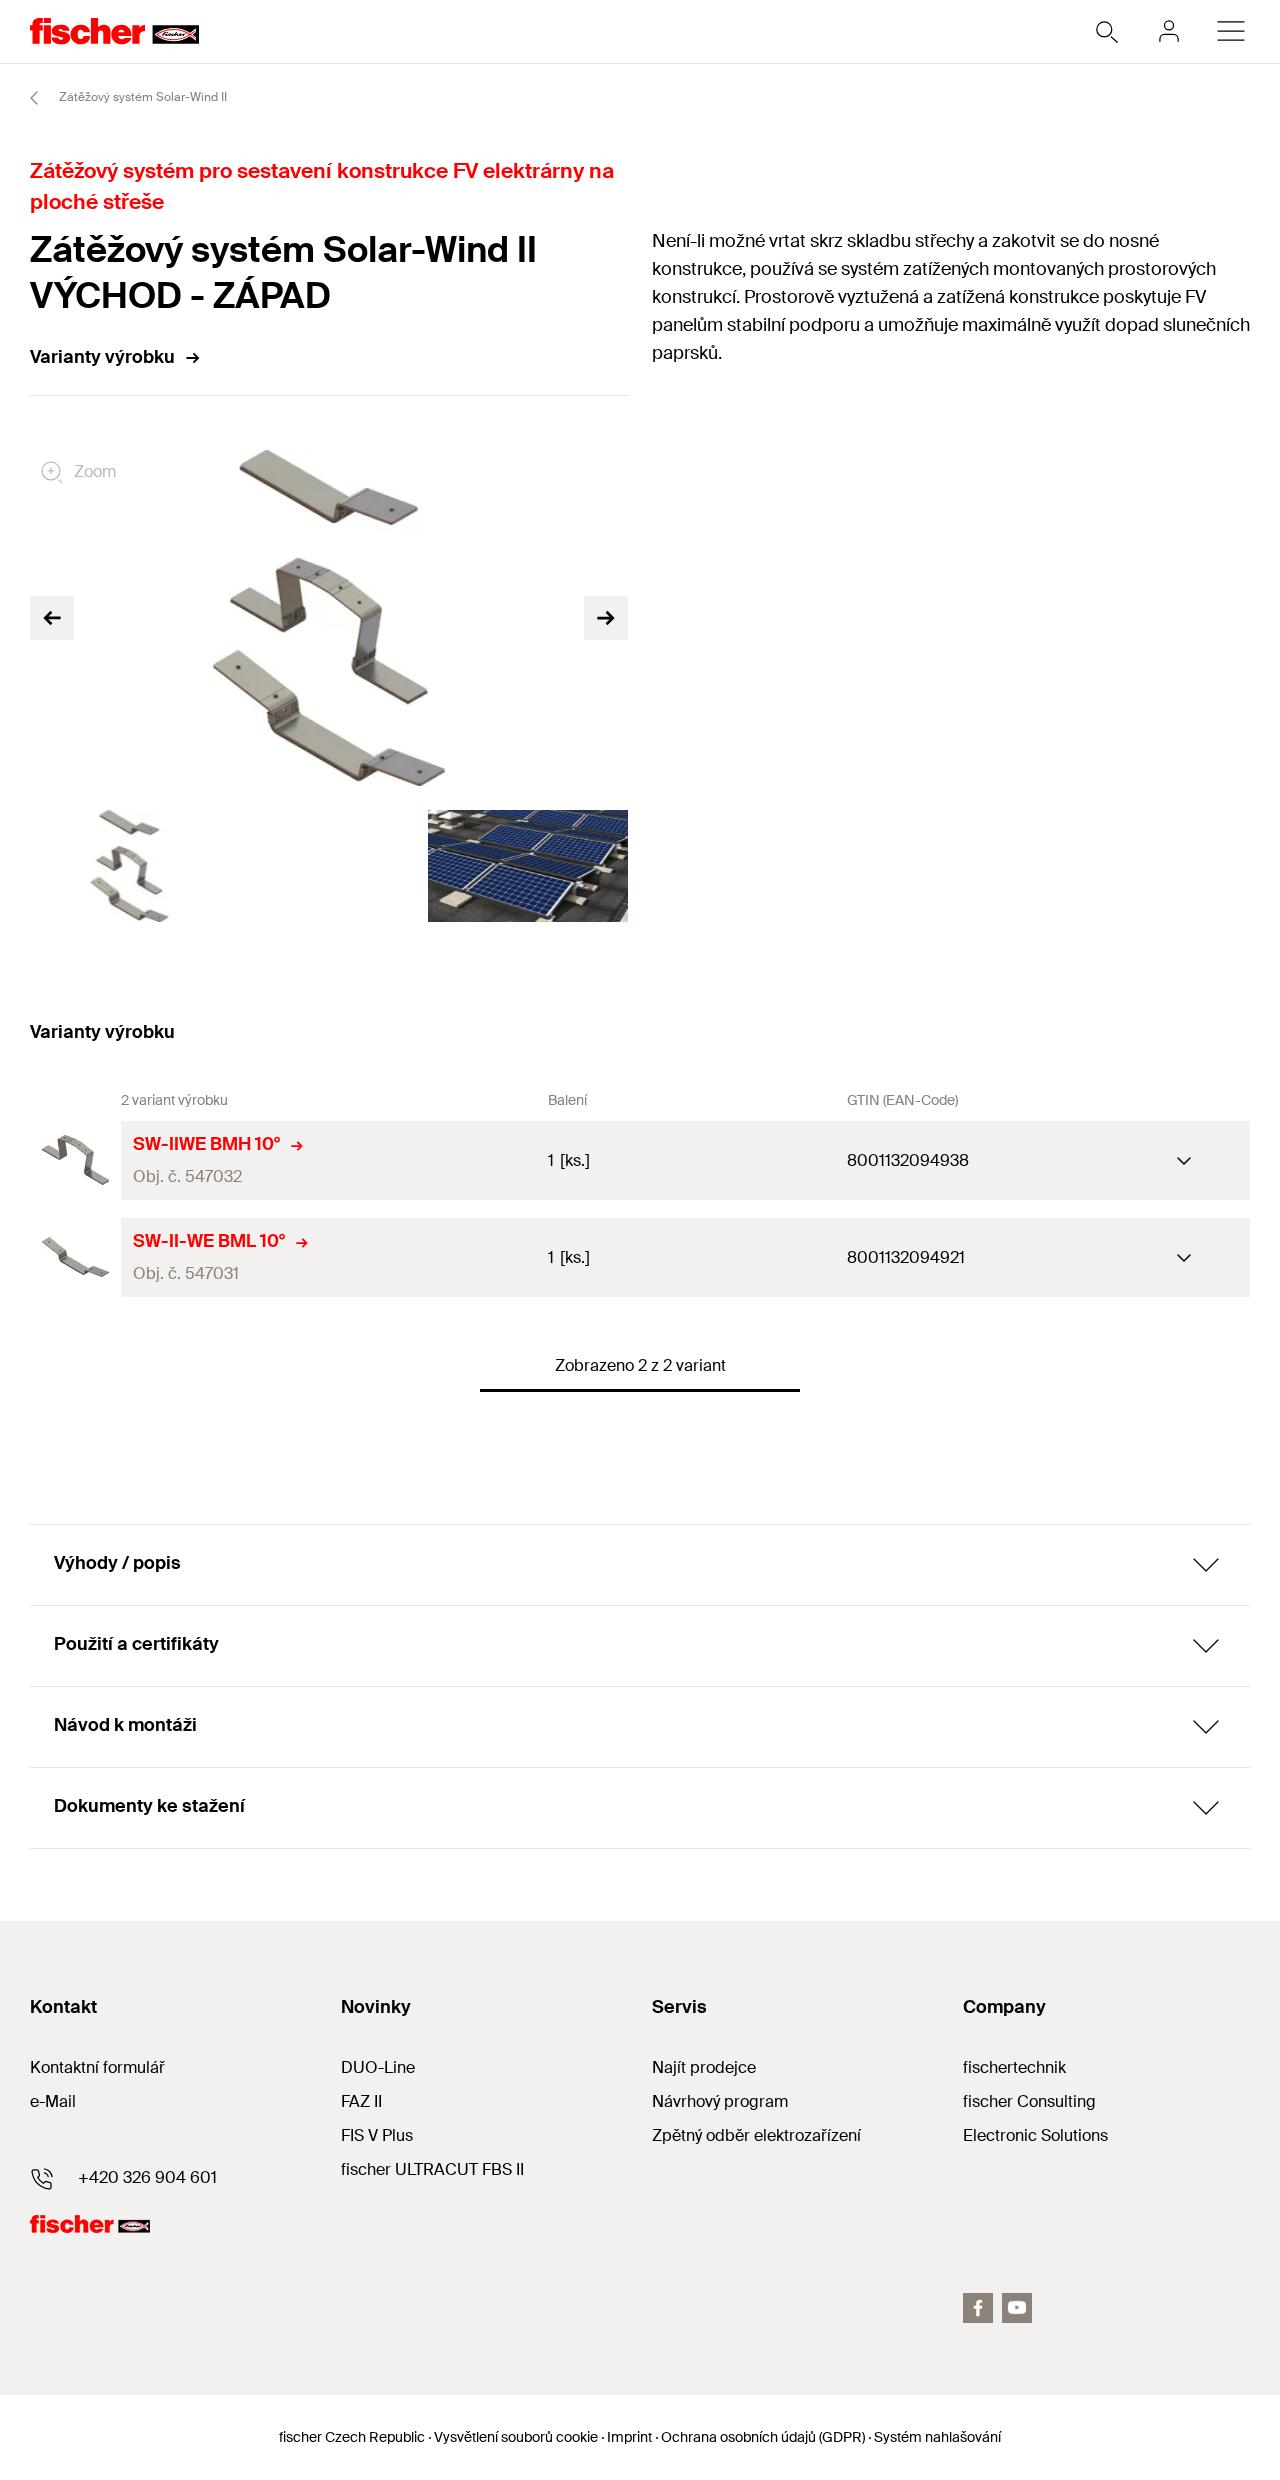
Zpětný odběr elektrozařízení (756, 2135)
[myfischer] (1169, 31)
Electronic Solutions (1035, 2135)
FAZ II (361, 2101)
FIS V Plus (377, 2135)
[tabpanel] (129, 866)
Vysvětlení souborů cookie (516, 2437)
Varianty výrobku (102, 357)
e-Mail (53, 2101)
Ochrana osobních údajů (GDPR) (763, 2437)
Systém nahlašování (937, 2437)
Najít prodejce (704, 2067)
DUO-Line (378, 2067)
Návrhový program (720, 2101)
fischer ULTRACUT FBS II (432, 2169)
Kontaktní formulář (97, 2067)
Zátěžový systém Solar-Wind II (141, 97)
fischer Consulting (1029, 2101)
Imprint (629, 2437)
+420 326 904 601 (147, 2177)
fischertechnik (1014, 2067)
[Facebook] (978, 2308)
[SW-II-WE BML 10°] (75, 1257)
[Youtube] (1017, 2308)
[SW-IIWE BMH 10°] (75, 1160)
